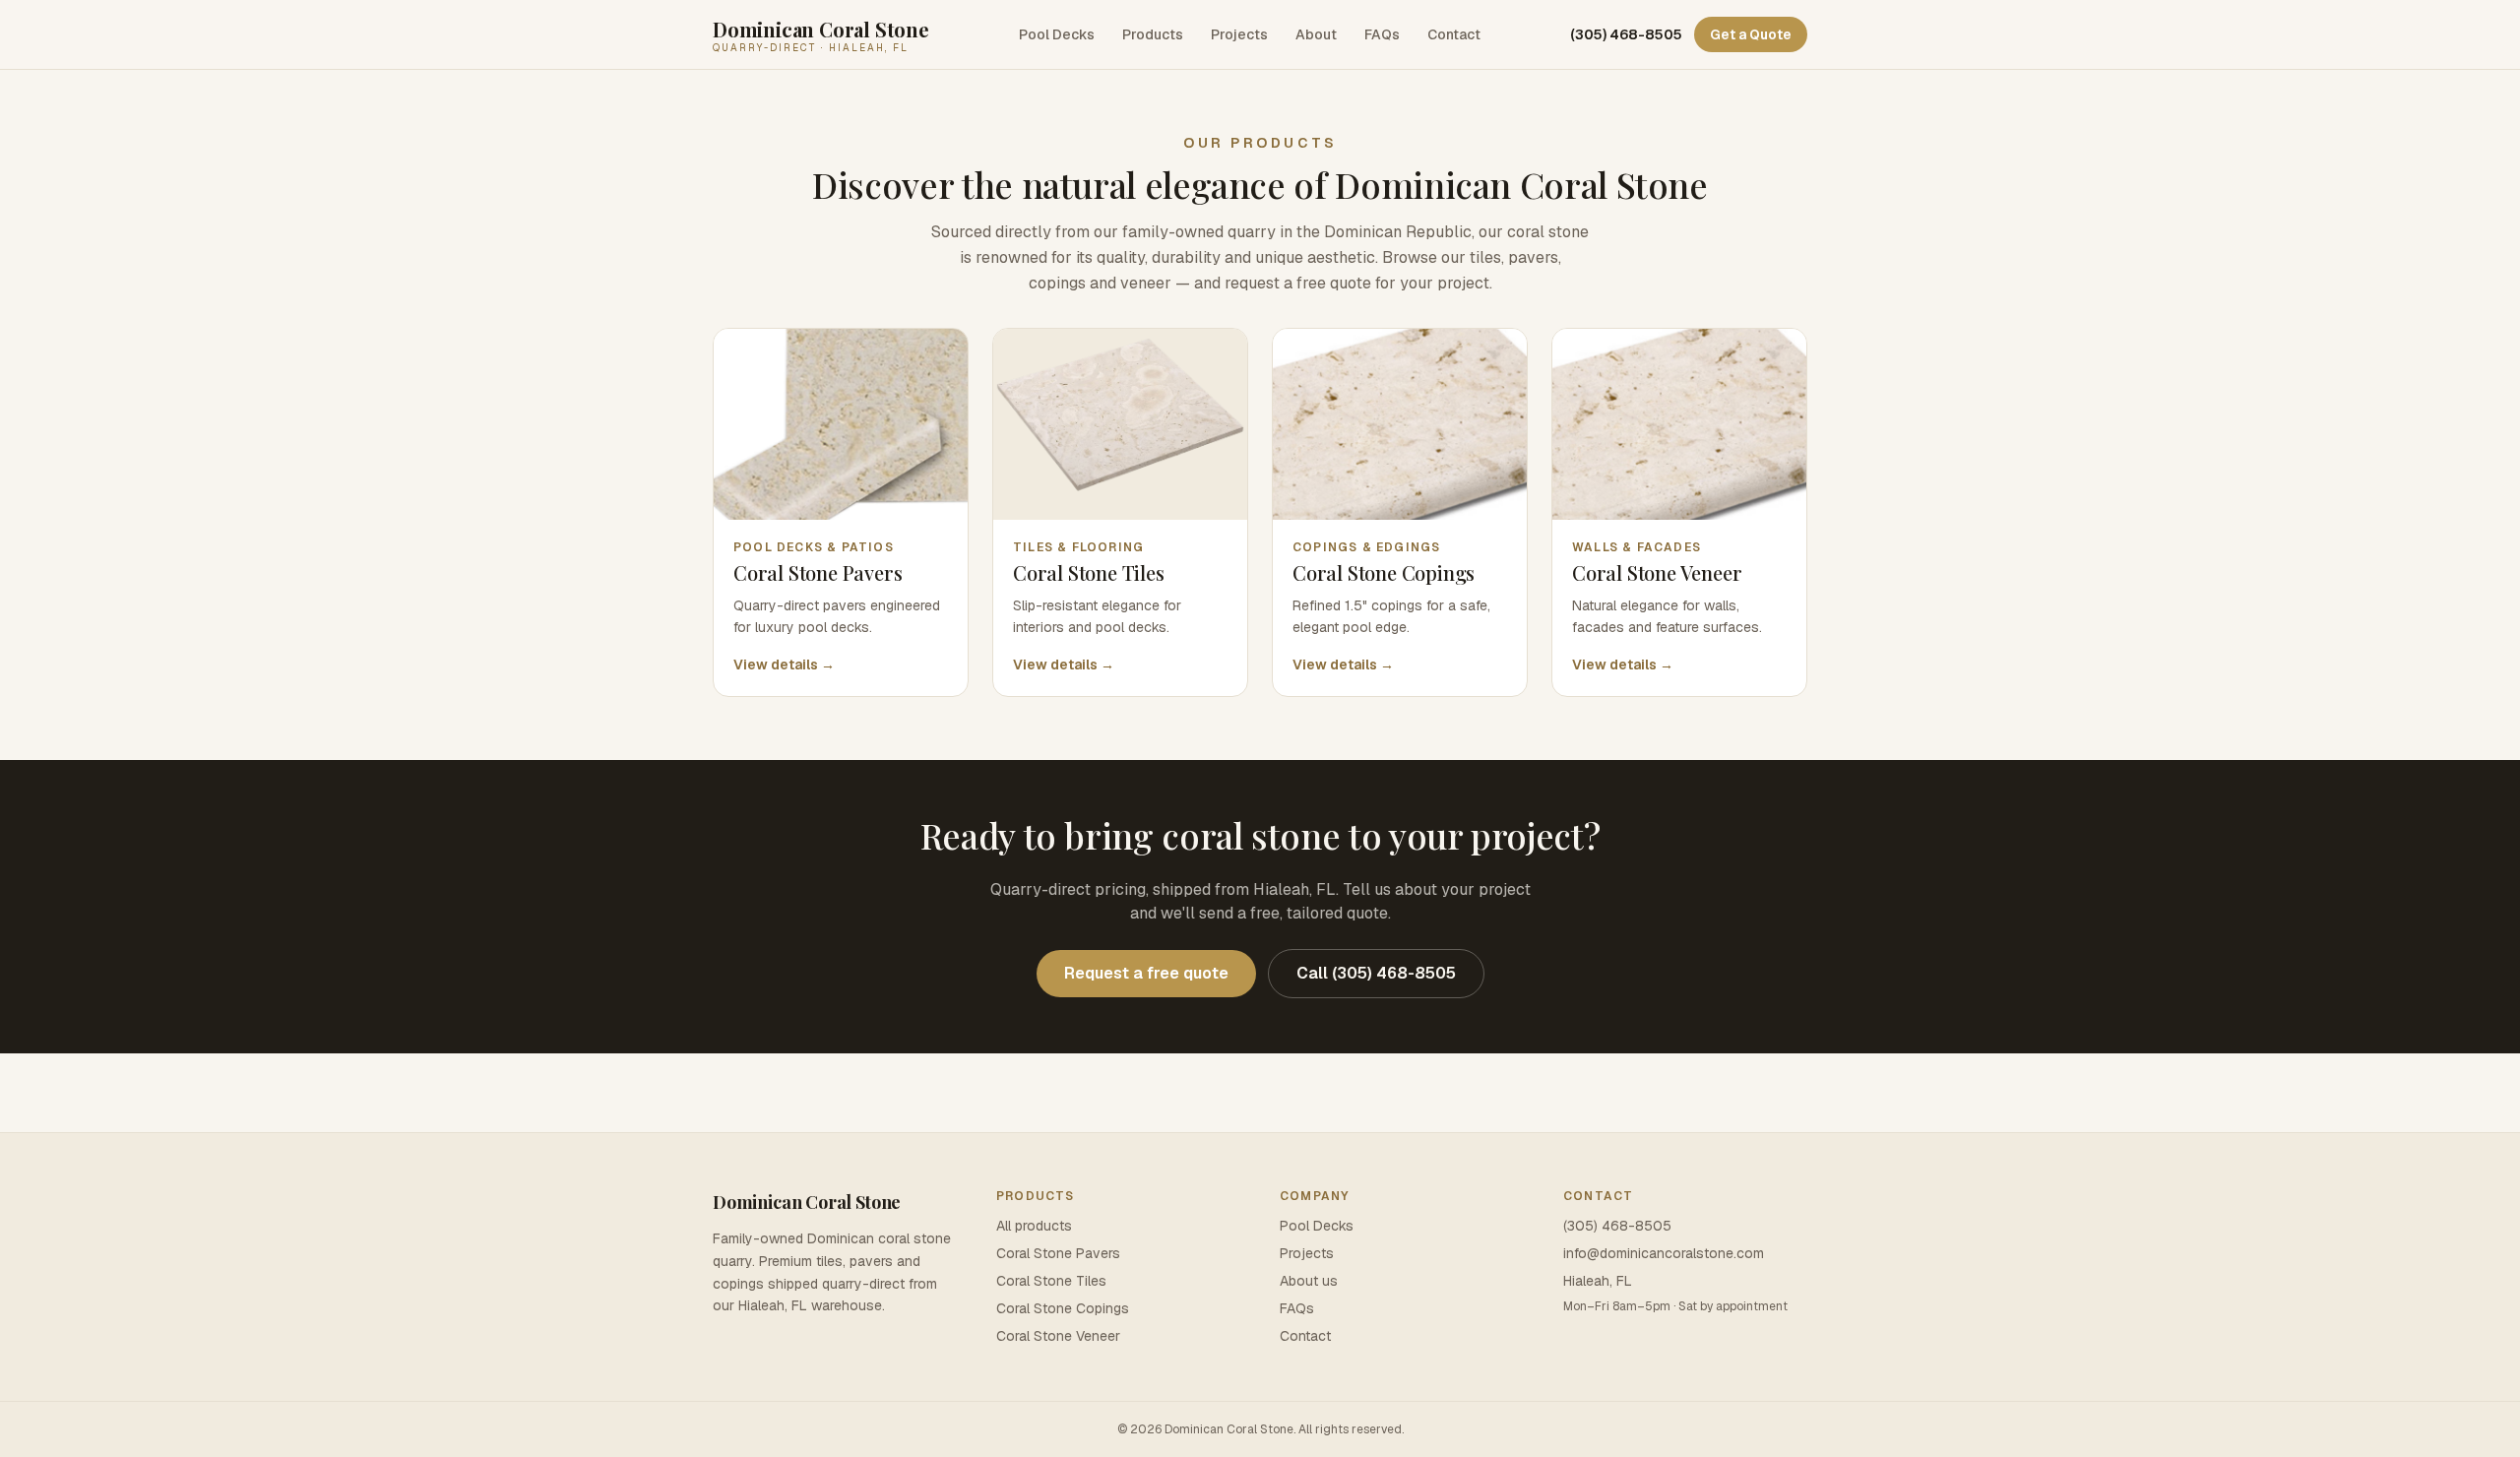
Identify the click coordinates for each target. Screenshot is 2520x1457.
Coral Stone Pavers (1058, 1253)
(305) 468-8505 (1626, 34)
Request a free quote (1146, 973)
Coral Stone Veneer (1058, 1336)
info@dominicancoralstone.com (1664, 1253)
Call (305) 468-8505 (1376, 973)
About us (1309, 1281)
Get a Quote (1751, 34)
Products (1153, 34)
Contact (1454, 34)
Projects (1239, 34)
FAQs (1382, 34)
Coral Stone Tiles (1051, 1281)
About (1316, 34)
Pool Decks (1057, 34)
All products (1034, 1226)
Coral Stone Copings (1063, 1308)
